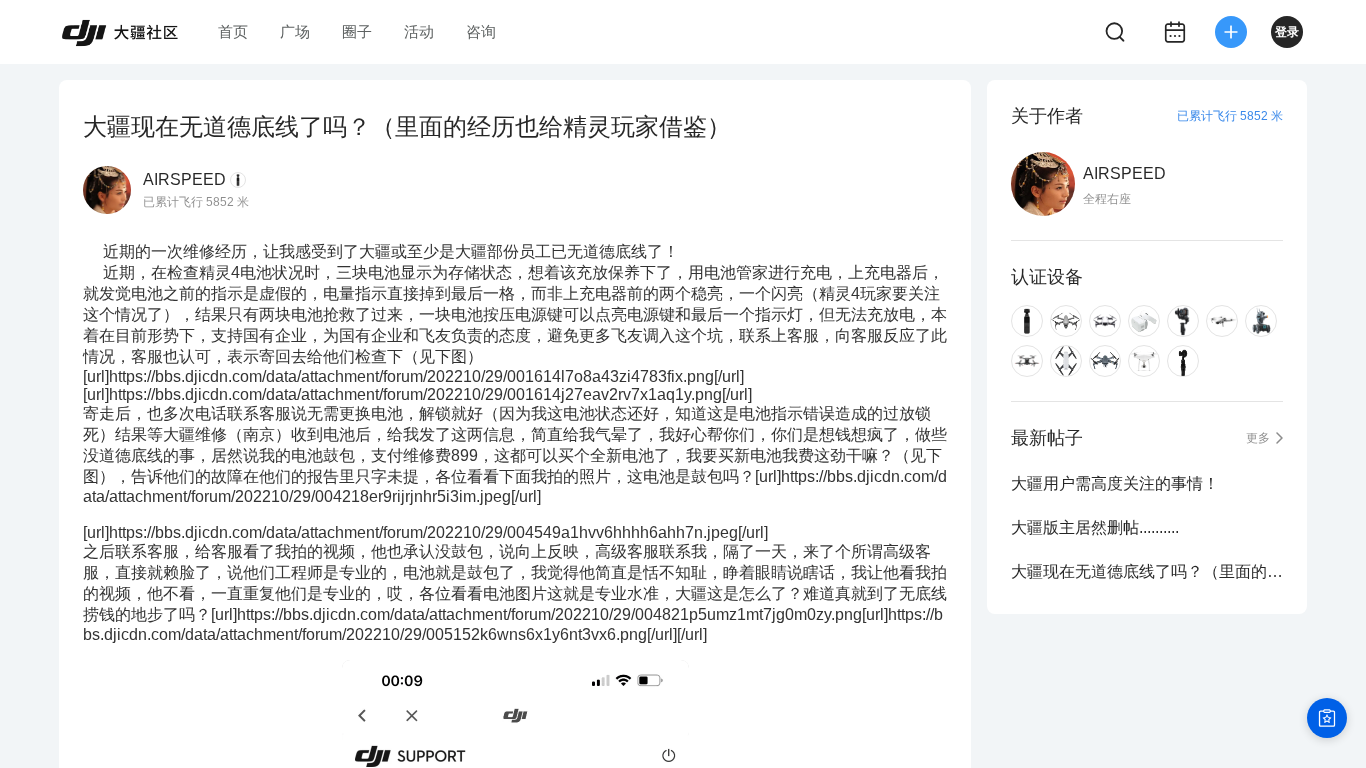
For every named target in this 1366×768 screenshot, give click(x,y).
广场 (295, 31)
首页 (233, 31)
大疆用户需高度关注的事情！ (1115, 483)
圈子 (357, 31)
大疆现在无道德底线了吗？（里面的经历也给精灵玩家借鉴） (1147, 571)
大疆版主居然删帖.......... (1095, 527)
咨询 (481, 31)
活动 (419, 31)
